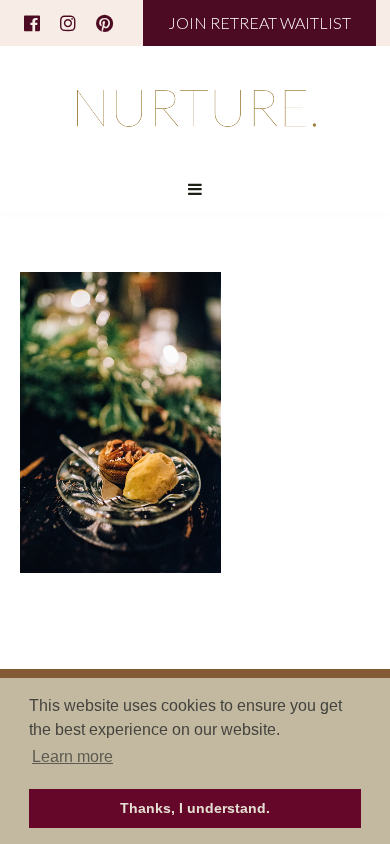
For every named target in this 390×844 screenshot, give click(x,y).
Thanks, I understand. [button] (195, 808)
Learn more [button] (72, 756)
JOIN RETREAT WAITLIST (259, 22)
